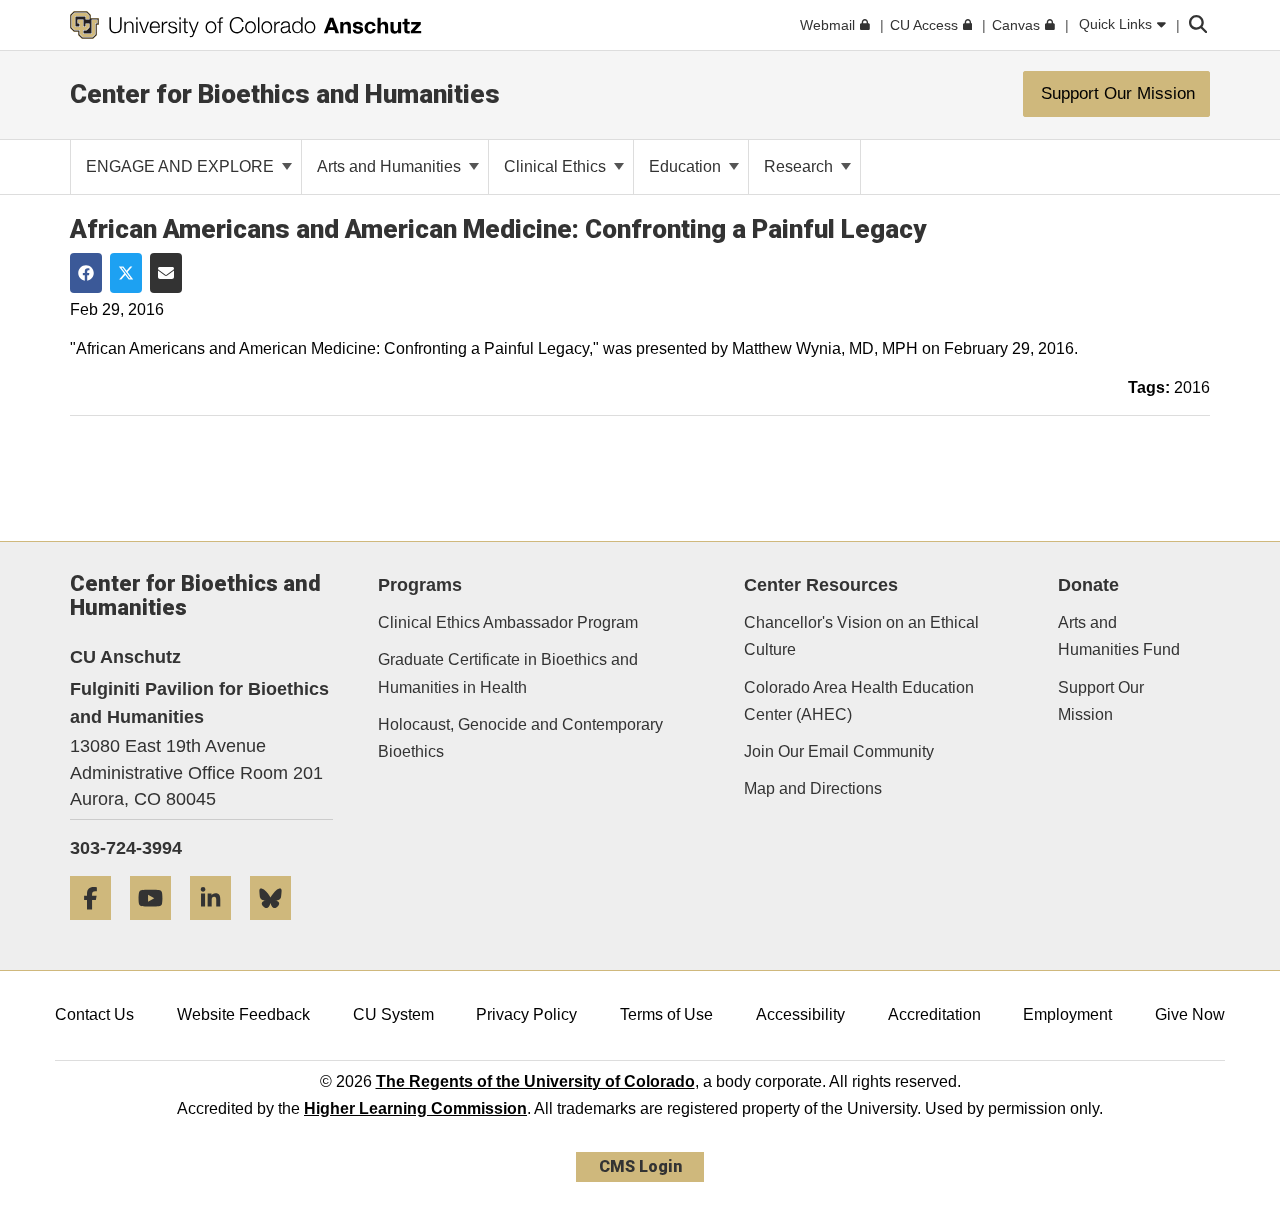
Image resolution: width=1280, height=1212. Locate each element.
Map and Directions (813, 788)
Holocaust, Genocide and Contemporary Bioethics (520, 738)
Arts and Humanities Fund (1119, 636)
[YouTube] (158, 927)
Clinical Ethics (557, 166)
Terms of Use (666, 1014)
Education (687, 166)
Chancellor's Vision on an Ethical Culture (861, 636)
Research (800, 166)
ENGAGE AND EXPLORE (182, 166)
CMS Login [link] (640, 1166)
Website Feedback (243, 1014)
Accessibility (800, 1014)
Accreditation (934, 1014)
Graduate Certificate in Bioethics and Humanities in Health (508, 673)
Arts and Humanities (391, 166)
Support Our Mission (1101, 701)
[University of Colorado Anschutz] (246, 25)
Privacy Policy (526, 1014)
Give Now (1190, 1014)
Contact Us (94, 1014)
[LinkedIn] (218, 927)
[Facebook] (98, 927)
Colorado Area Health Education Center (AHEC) (859, 701)
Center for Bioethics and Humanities (285, 94)
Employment (1067, 1014)
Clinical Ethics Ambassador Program (508, 622)
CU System (393, 1014)
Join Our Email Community (839, 751)
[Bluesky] (278, 927)
